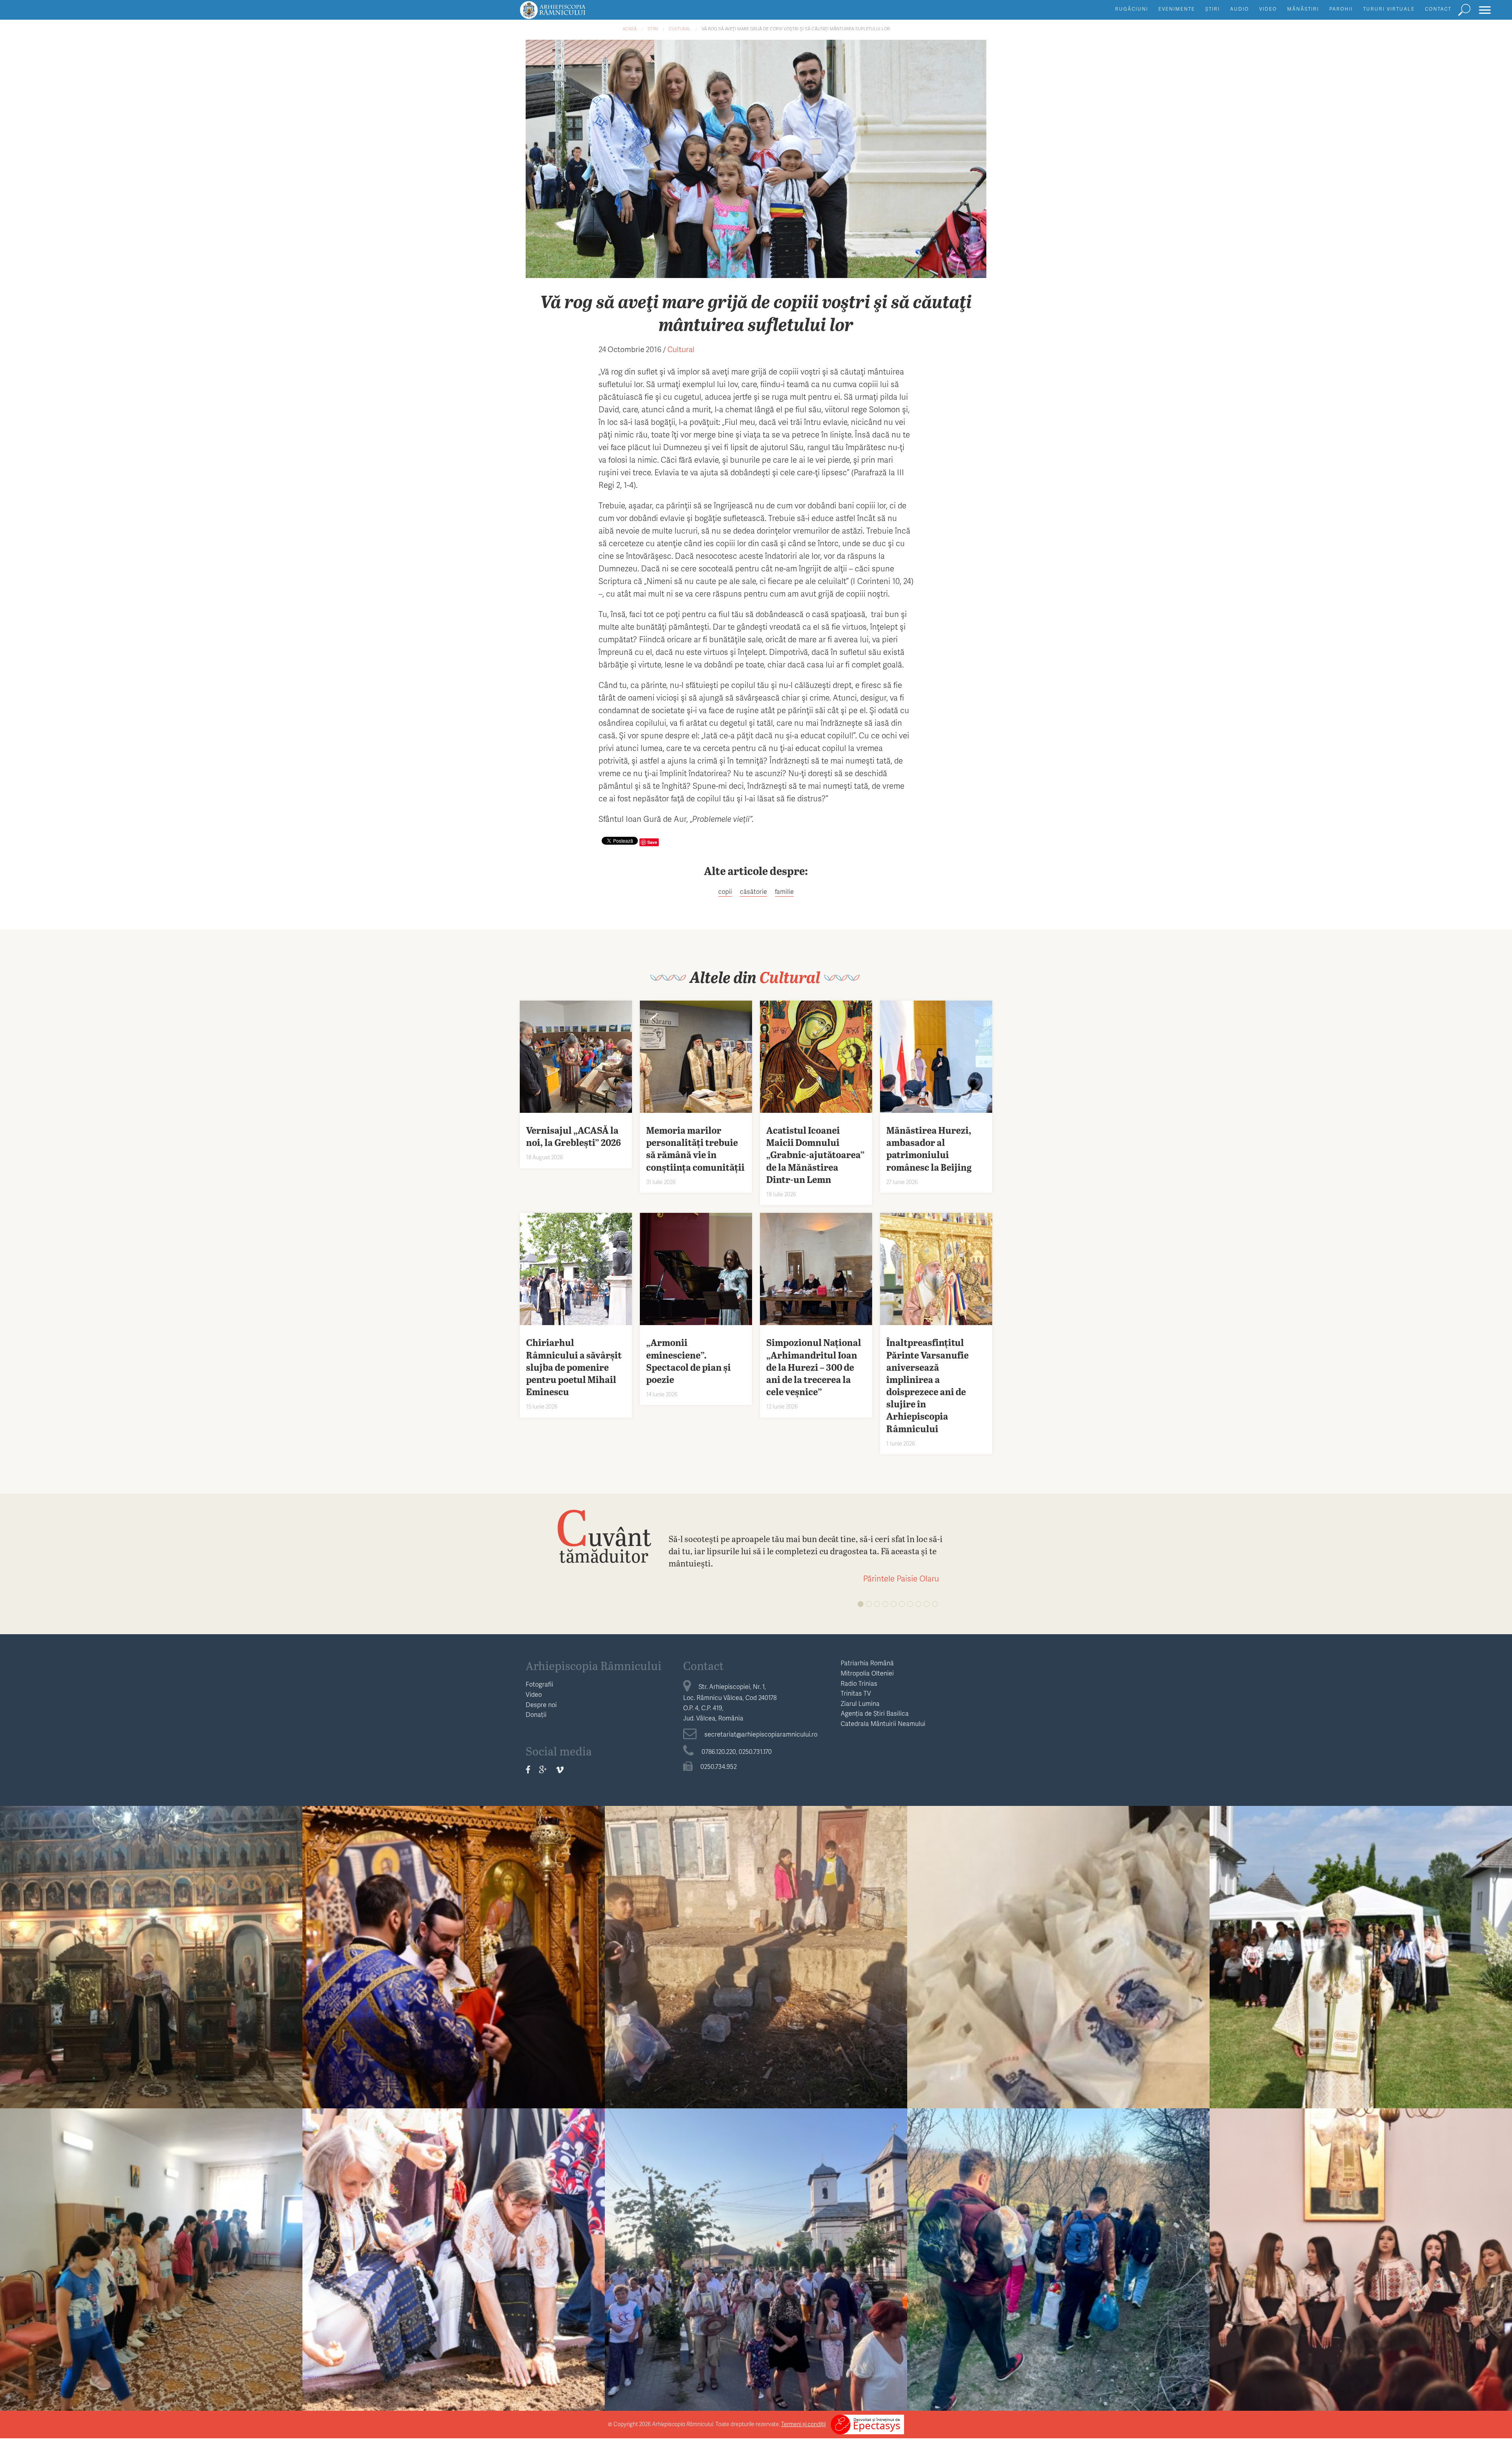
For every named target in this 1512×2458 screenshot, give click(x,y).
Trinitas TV (856, 1693)
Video (1268, 9)
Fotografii (539, 1684)
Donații (536, 1714)
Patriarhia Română (867, 1663)
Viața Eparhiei (454, 1931)
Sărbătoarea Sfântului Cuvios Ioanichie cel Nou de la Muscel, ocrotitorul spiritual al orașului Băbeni (756, 2255)
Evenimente (1177, 9)
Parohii (1341, 9)
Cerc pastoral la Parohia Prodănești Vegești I (151, 1947)
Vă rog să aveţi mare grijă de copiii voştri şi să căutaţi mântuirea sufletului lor (796, 29)
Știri (1213, 9)
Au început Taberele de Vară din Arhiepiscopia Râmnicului (151, 2249)
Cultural (680, 29)
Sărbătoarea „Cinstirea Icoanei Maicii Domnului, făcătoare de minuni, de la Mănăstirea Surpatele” (1361, 1953)
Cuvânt (604, 1536)
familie (784, 891)
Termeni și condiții (803, 2424)
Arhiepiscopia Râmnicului (594, 1665)
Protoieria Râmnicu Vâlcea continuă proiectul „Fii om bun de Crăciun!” (756, 1953)
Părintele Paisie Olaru (901, 1578)
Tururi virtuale (1389, 9)
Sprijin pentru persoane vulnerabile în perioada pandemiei (1059, 1947)
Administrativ (151, 1931)
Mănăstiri (1303, 9)
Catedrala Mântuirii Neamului (883, 1723)
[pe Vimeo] (560, 1770)
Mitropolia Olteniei (867, 1673)
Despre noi (541, 1704)
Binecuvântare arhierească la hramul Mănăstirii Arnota (454, 1947)
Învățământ (151, 2234)
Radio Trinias (859, 1683)
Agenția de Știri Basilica (875, 1713)
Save (652, 842)
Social (756, 1931)
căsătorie (753, 891)
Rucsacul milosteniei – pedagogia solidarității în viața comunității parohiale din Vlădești (1059, 2255)
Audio (1240, 9)
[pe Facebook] (528, 1770)
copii (725, 891)
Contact (1438, 9)
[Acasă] (571, 14)
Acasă (630, 29)
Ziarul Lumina (860, 1703)
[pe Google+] (543, 1770)
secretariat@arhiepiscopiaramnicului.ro (761, 1734)
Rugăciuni (1132, 9)
